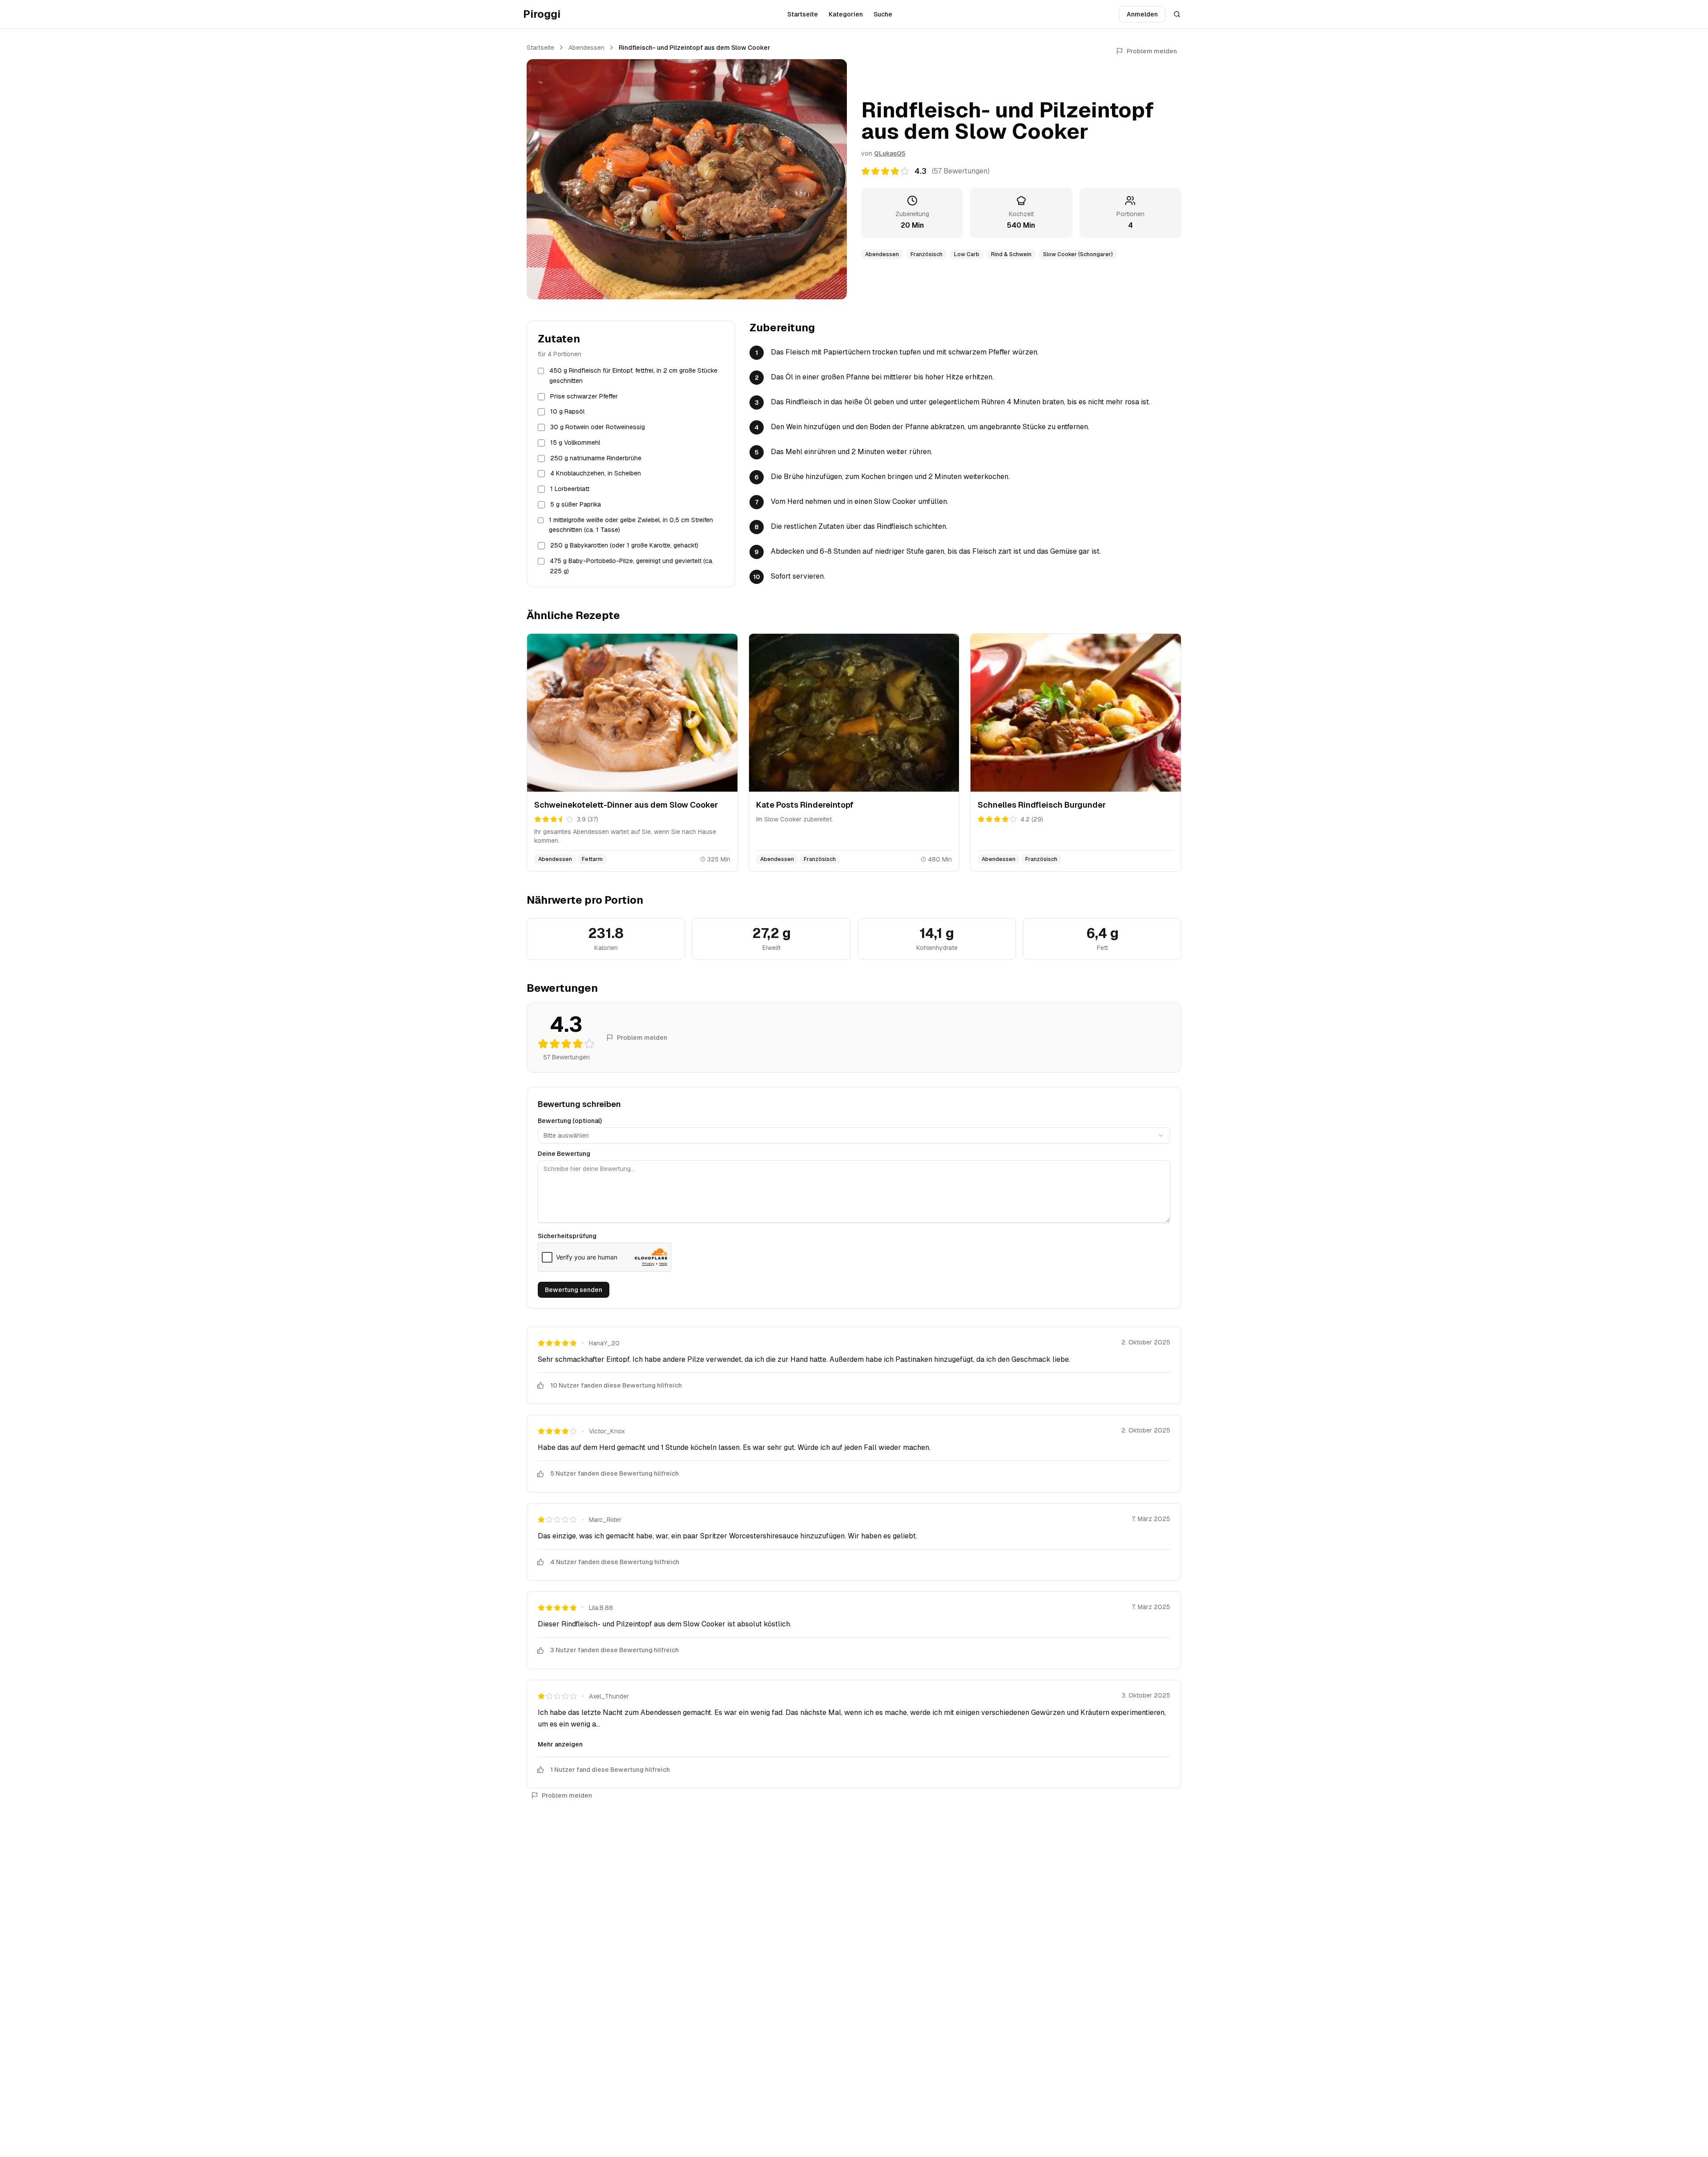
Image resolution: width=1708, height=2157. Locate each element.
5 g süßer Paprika (576, 504)
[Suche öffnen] (1177, 14)
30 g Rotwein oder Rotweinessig (598, 427)
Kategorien (846, 14)
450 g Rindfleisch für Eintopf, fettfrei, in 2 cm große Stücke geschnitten (633, 376)
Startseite (803, 14)
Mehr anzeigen (560, 1744)
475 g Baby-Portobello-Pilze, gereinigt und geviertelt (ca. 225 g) (632, 566)
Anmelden (1142, 14)
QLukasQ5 (890, 153)
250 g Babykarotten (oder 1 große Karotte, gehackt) (624, 545)
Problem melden (1152, 51)
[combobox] (854, 1135)
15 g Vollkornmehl (575, 443)
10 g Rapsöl (567, 411)
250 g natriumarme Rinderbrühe (596, 458)
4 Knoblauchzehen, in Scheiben (596, 473)
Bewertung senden (574, 1290)
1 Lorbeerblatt (570, 489)
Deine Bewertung (564, 1154)
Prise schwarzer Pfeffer (584, 396)
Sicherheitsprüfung (567, 1236)
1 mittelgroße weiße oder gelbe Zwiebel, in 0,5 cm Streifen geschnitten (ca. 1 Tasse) (631, 525)
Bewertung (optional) (570, 1121)
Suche (883, 14)
